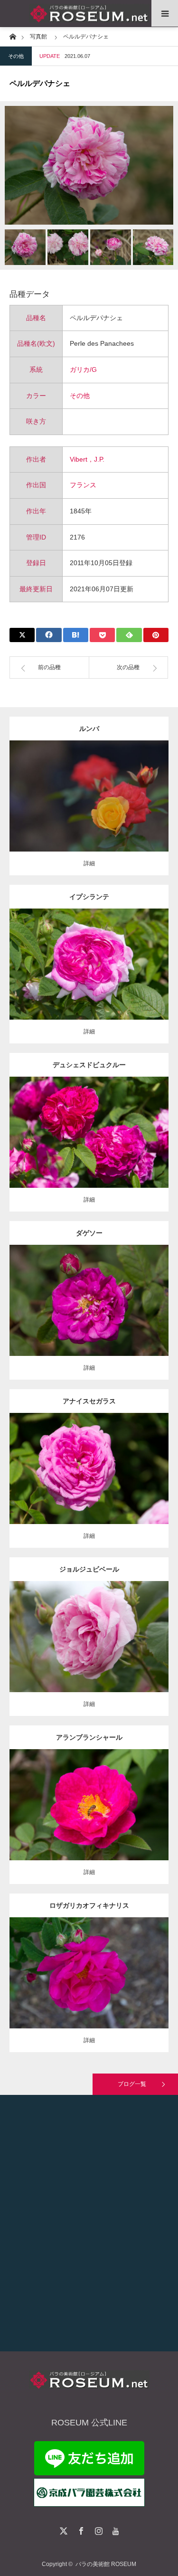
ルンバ (89, 729)
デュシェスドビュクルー (89, 1065)
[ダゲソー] (89, 1313)
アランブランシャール (89, 1737)
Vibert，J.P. (87, 459)
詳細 (89, 863)
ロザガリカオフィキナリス (89, 1905)
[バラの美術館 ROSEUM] (89, 14)
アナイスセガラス (89, 1401)
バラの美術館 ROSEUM (106, 2564)
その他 (16, 56)
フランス (83, 485)
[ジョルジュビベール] (89, 1650)
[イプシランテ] (89, 981)
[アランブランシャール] (89, 1818)
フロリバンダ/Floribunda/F (95, 784)
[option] (89, 165)
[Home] (13, 36)
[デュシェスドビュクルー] (89, 1150)
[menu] (165, 13)
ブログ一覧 (132, 2084)
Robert (113, 1629)
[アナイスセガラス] (89, 1482)
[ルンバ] (89, 813)
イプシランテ (89, 897)
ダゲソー (89, 1233)
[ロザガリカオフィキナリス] (89, 1986)
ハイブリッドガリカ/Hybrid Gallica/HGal (101, 952)
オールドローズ (86, 1293)
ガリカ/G (83, 369)
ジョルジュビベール (89, 1569)
